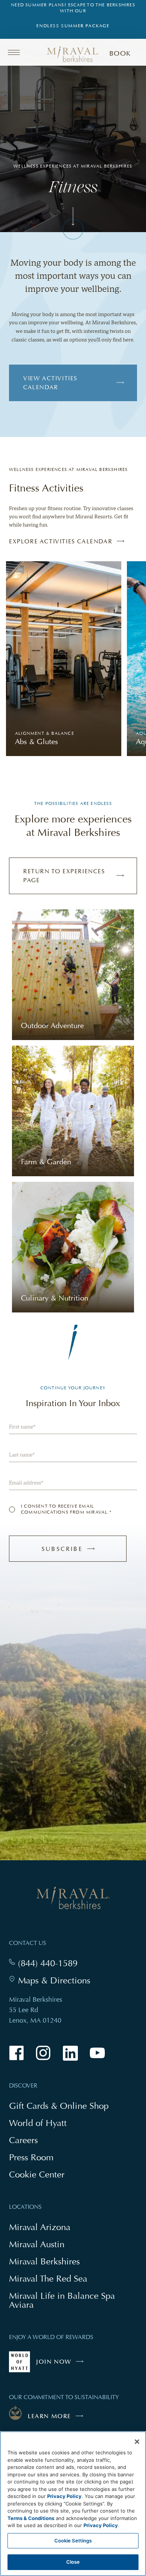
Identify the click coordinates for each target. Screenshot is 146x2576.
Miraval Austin (37, 2244)
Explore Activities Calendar (61, 541)
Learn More (49, 2416)
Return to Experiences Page (64, 876)
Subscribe (76, 1553)
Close (73, 2562)
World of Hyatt (38, 2123)
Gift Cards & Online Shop (59, 2106)
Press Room (31, 2157)
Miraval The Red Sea (48, 2278)
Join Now (62, 2365)
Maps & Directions (54, 1980)
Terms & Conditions (31, 2518)
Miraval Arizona (40, 2227)
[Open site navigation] (16, 52)
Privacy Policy (64, 2496)
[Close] (137, 2442)
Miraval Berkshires (44, 2261)
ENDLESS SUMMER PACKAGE (73, 26)
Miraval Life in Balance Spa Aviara (62, 2301)
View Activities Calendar (50, 383)
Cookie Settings (73, 2541)
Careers (23, 2140)
